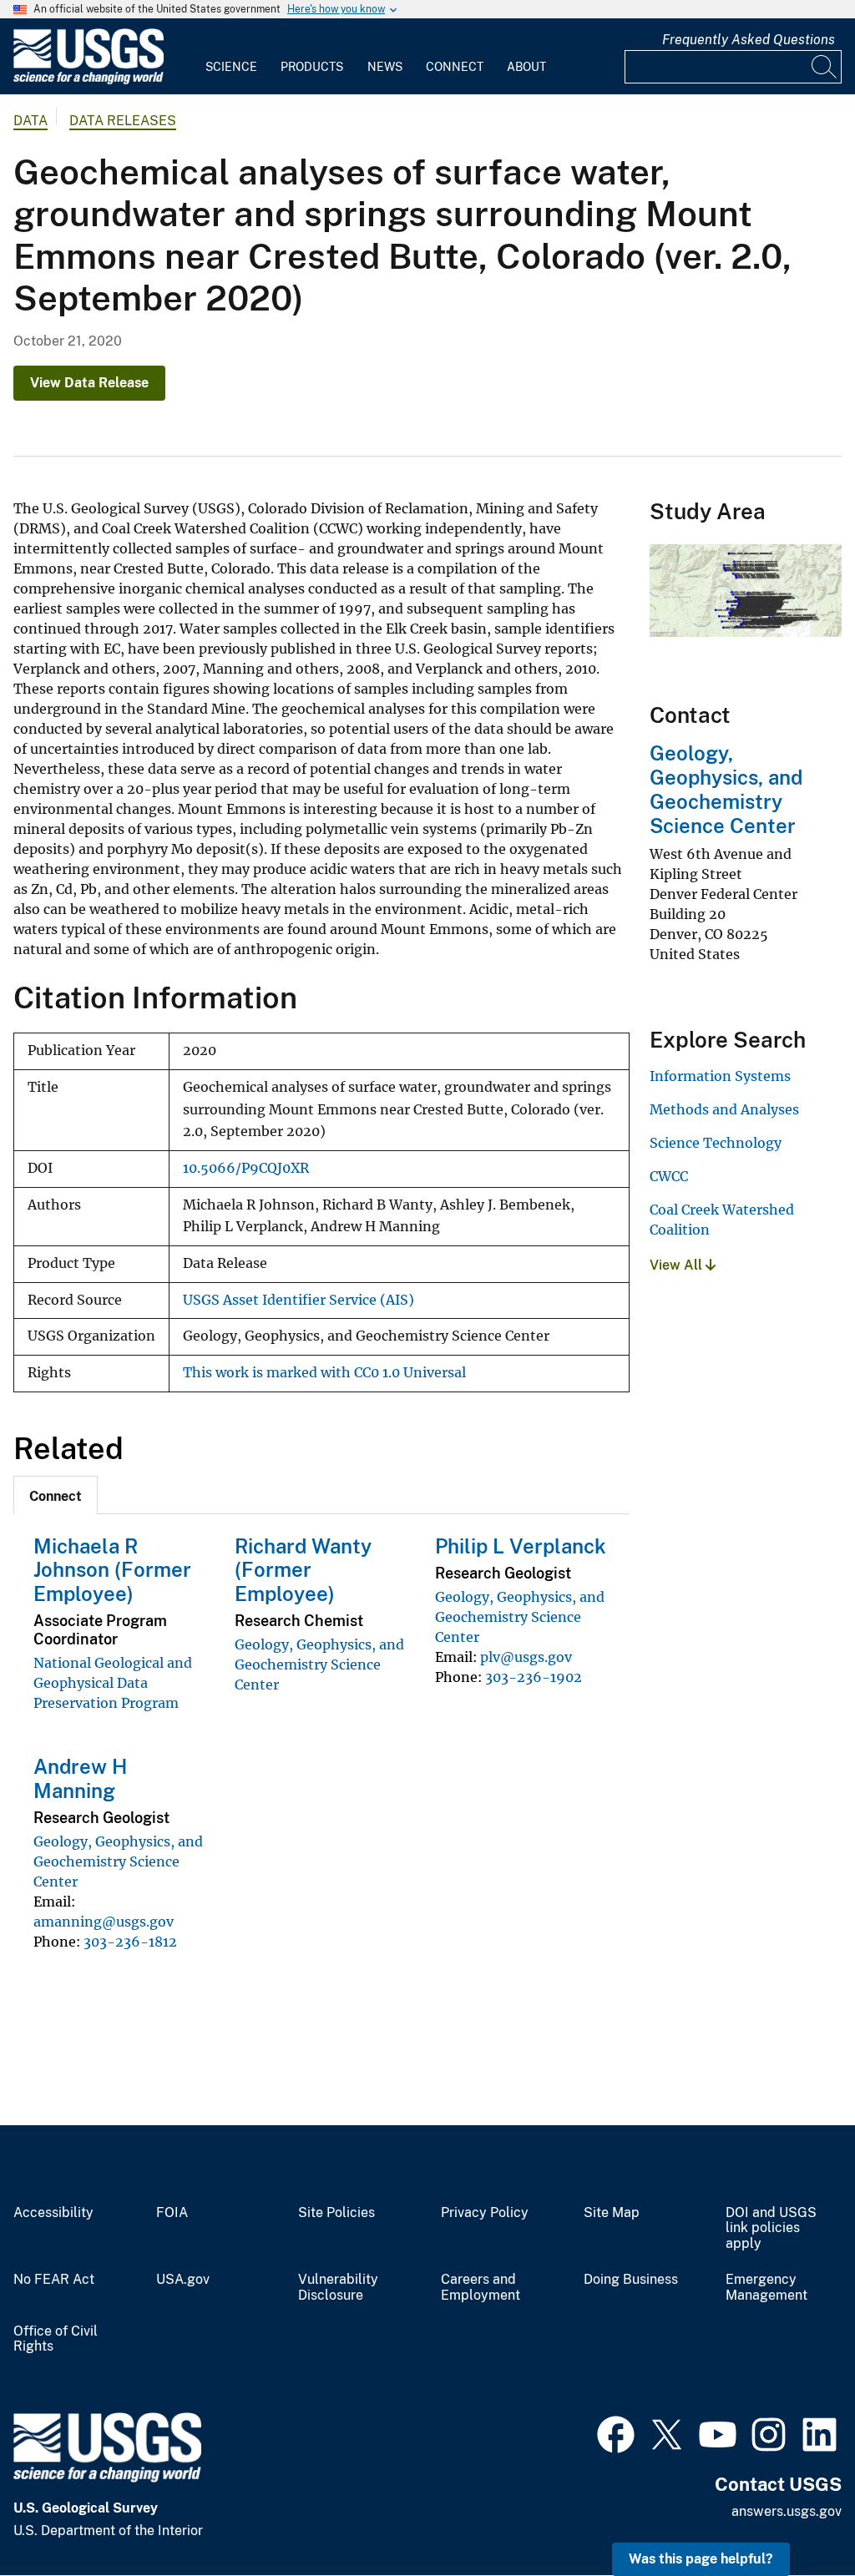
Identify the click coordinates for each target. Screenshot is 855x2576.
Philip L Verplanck (521, 1546)
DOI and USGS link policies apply (771, 2229)
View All (678, 1265)
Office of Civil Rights (56, 2339)
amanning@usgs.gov (104, 1922)
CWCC (669, 1176)
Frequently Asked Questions (749, 40)
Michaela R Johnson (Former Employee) (112, 1570)
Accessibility (53, 2213)
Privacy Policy (485, 2213)
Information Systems (720, 1076)
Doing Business (631, 2280)
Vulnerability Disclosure (338, 2288)
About (526, 67)
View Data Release (89, 383)
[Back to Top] (794, 2515)
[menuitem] (231, 57)
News (385, 67)
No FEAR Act (54, 2280)
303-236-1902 (534, 1677)
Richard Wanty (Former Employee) (303, 1570)
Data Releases (123, 121)
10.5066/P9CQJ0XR (246, 1168)
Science (231, 67)
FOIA (172, 2213)
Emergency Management (766, 2288)
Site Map (612, 2213)
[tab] (56, 1495)
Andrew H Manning (80, 1778)
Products (312, 67)
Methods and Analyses (724, 1109)
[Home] (89, 81)
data (30, 121)
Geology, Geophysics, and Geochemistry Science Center (319, 1664)
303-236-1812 (130, 1942)
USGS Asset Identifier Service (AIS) (298, 1300)
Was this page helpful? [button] (701, 2559)
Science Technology (716, 1143)
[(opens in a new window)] (616, 2432)
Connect (455, 67)
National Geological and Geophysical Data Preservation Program (113, 1683)
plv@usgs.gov (526, 1657)
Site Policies (336, 2213)
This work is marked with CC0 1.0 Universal (324, 1373)
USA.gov (183, 2280)
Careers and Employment (481, 2288)
